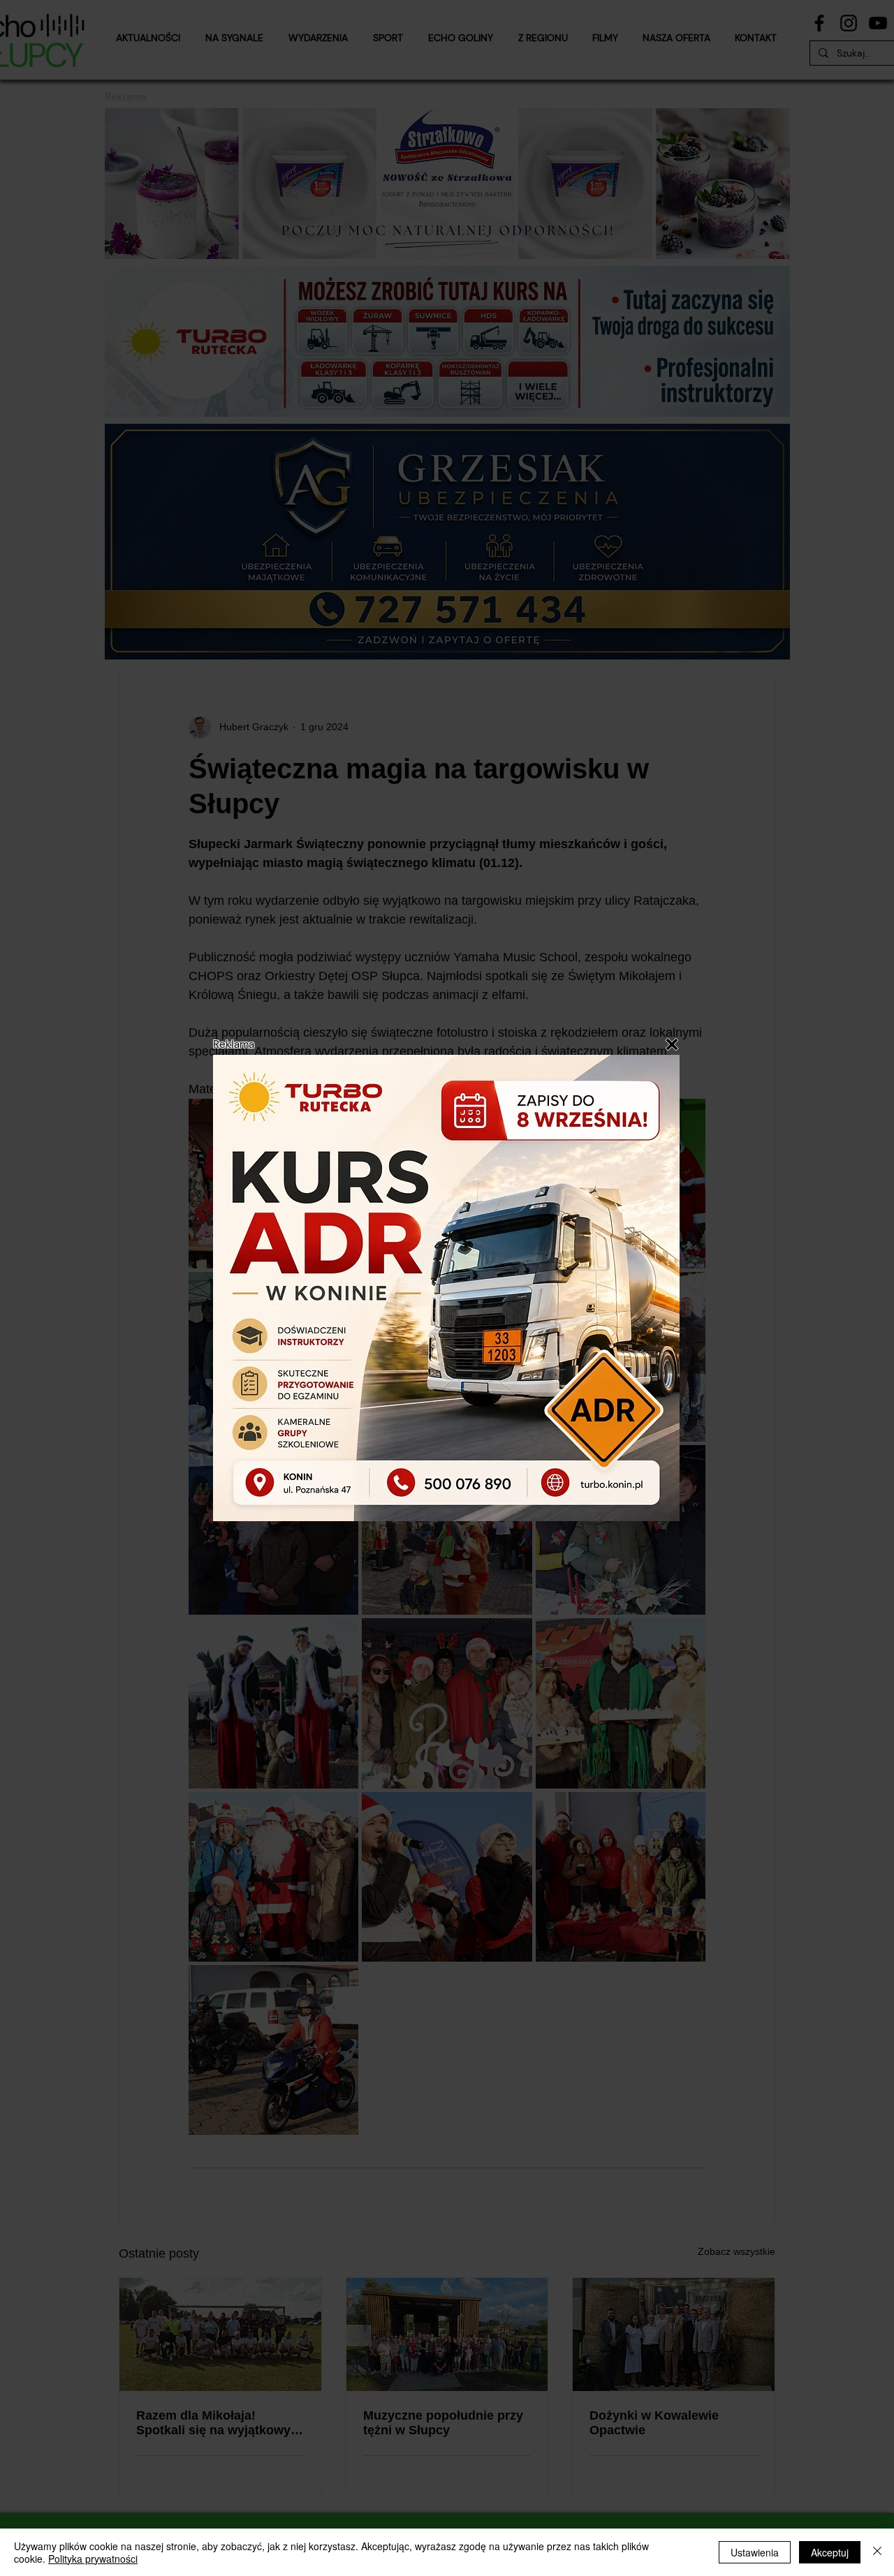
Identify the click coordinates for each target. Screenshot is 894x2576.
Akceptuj (830, 2552)
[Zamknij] (877, 2552)
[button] (672, 1044)
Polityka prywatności (93, 2559)
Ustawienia (755, 2552)
